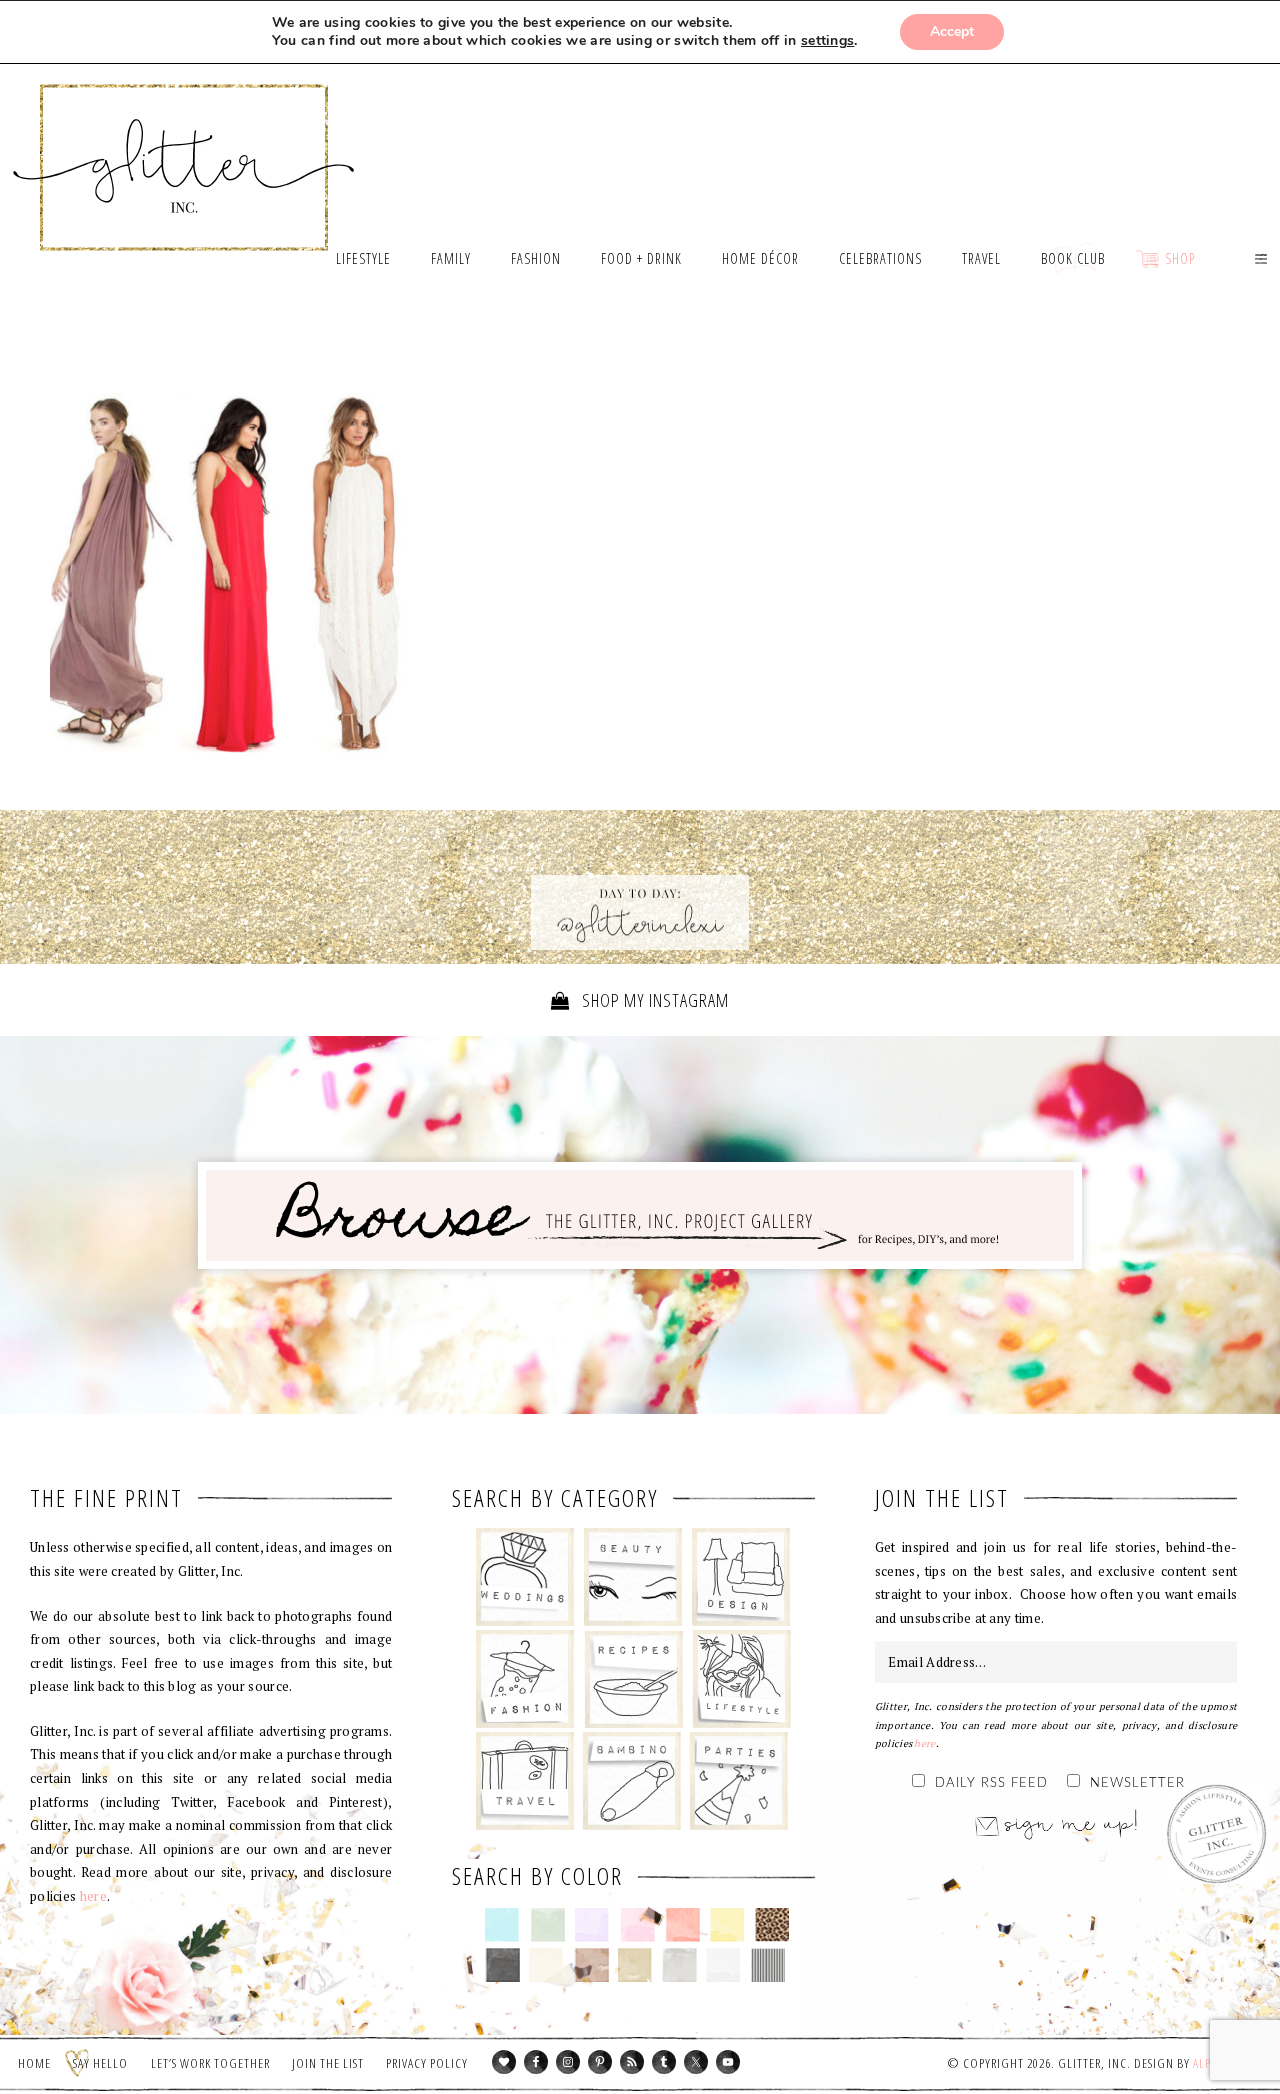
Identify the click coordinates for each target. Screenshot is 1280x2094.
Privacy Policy (427, 2063)
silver (679, 1965)
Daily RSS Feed (991, 1783)
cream (546, 1965)
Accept (952, 31)
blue (502, 1925)
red (682, 1925)
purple (592, 1925)
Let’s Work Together (210, 2063)
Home (34, 2063)
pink (637, 1925)
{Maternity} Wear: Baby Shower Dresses (233, 577)
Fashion (525, 1679)
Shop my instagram (653, 1000)
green (547, 1925)
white (723, 1965)
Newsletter (1137, 1783)
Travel (525, 1781)
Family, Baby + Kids (631, 1781)
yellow (727, 1925)
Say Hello (100, 2063)
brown (591, 1965)
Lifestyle (741, 1679)
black (502, 1965)
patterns (768, 1965)
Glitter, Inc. (184, 143)
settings (827, 41)
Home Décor (741, 1577)
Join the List (328, 2063)
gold (635, 1965)
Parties (738, 1781)
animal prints (772, 1925)
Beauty (633, 1577)
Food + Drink (633, 1679)
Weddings (525, 1577)
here (93, 1896)
